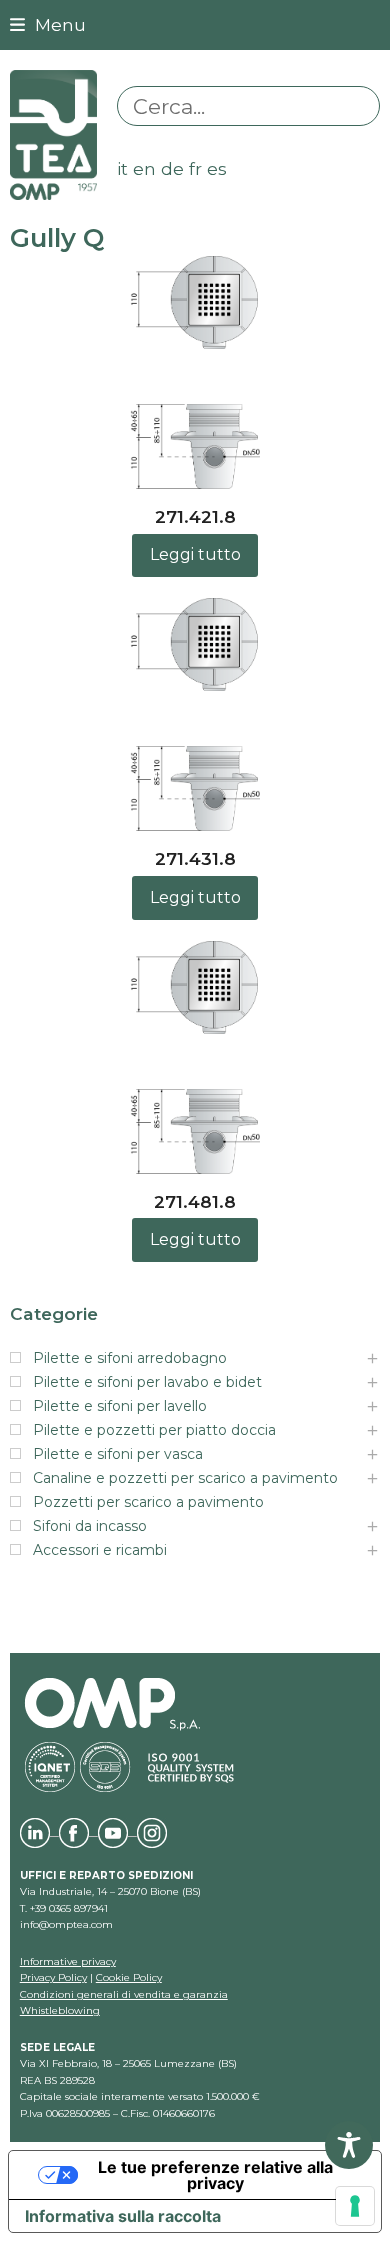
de (172, 168)
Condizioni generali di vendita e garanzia (124, 1994)
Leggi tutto (195, 554)
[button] (48, 24)
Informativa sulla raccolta (123, 2216)
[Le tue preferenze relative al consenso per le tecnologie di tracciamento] (355, 2206)
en (144, 168)
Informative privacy (68, 1961)
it (122, 168)
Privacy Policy (53, 1977)
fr (195, 168)
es (217, 168)
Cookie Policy (129, 1977)
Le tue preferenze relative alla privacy (215, 2175)
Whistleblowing (60, 2010)
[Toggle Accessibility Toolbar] (349, 2145)
